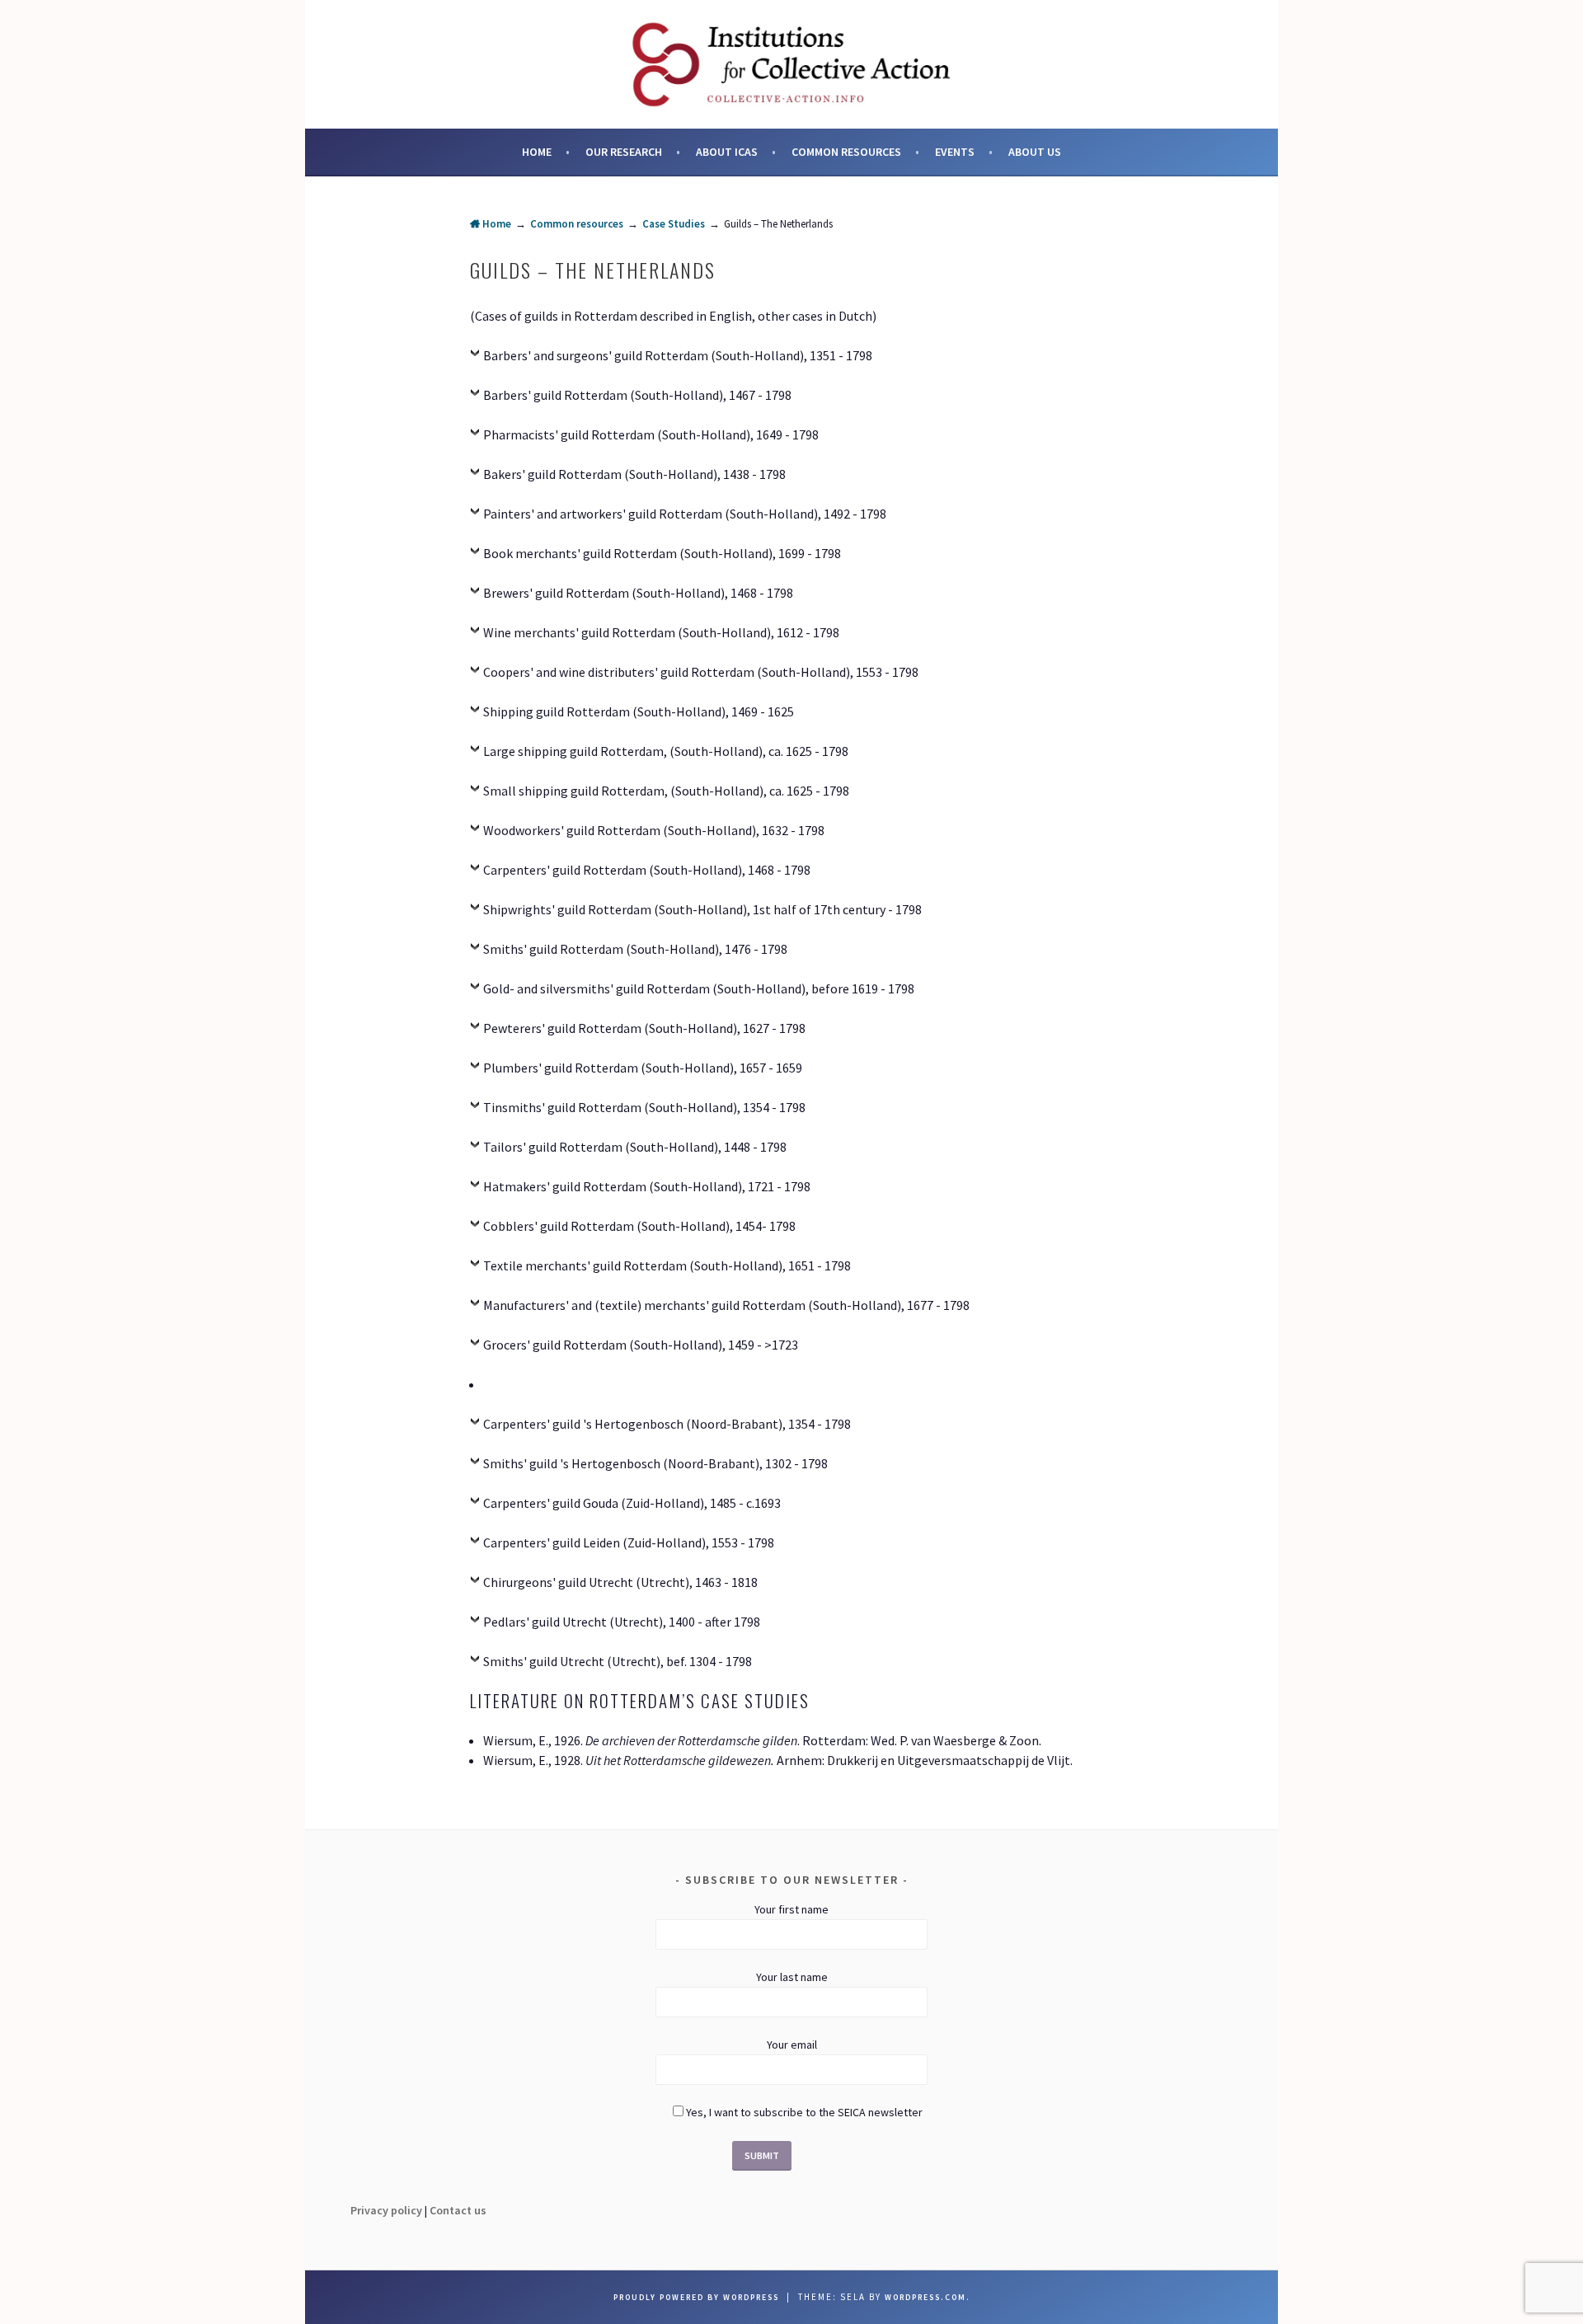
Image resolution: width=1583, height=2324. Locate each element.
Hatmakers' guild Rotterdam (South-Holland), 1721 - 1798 (647, 1186)
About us (1035, 152)
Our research (624, 152)
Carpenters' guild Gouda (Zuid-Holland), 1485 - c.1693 (632, 1503)
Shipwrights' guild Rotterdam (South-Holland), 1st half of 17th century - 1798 (702, 909)
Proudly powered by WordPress (696, 2297)
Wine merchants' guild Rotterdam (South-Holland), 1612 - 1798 (661, 632)
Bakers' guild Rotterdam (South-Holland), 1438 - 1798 (634, 474)
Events (955, 152)
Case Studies (674, 224)
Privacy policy (386, 2210)
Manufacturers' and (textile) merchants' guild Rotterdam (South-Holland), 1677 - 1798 (726, 1305)
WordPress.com (925, 2297)
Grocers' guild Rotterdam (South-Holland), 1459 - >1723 (641, 1345)
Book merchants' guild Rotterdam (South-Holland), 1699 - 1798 (662, 553)
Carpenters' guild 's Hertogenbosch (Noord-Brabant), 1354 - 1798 (667, 1424)
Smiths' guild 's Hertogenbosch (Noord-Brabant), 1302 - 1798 (655, 1463)
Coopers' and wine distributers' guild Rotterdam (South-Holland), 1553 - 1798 (701, 672)
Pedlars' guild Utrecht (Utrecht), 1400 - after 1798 (622, 1622)
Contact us (458, 2210)
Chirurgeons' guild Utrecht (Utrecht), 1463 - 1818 (620, 1582)
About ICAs (727, 152)
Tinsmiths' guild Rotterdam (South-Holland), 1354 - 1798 (644, 1107)
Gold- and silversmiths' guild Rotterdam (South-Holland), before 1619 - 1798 (699, 988)
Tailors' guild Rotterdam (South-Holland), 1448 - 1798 (635, 1147)
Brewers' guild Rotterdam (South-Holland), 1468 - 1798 (638, 593)
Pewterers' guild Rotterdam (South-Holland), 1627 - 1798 (644, 1028)
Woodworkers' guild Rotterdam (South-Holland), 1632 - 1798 (654, 830)
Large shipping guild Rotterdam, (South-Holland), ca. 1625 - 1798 (666, 751)
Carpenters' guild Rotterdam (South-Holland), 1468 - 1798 (647, 870)
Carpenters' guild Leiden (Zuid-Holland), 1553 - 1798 (629, 1542)
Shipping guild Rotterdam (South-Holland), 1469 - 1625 (639, 711)
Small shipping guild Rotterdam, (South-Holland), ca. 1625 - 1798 (666, 791)
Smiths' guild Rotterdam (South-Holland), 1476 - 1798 (635, 949)
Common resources (846, 152)
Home (537, 152)
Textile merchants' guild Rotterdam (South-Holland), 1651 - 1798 (667, 1265)
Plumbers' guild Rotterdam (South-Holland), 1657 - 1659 (643, 1068)
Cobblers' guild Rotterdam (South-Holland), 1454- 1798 (639, 1226)
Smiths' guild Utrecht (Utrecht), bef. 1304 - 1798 (618, 1661)
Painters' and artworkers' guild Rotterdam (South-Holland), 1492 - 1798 (685, 514)
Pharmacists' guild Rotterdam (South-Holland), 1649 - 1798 (651, 434)
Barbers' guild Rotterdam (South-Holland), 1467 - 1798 (637, 395)
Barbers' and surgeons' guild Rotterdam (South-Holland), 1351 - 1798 (678, 355)
